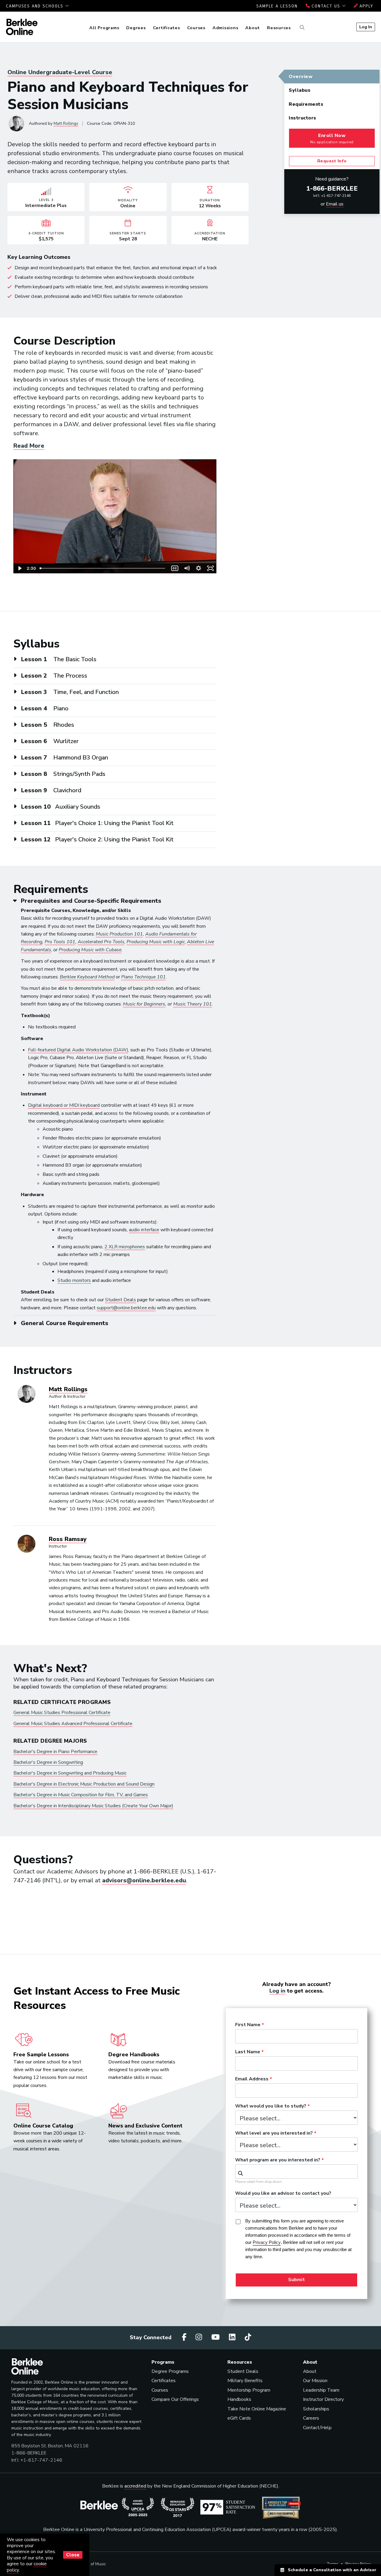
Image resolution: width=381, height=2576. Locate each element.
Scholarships (316, 2409)
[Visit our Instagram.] (200, 2337)
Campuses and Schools (36, 6)
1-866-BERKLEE (332, 189)
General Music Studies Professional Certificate (62, 1713)
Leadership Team (321, 2390)
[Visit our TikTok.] (248, 2337)
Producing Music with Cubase (90, 950)
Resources (279, 28)
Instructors (303, 118)
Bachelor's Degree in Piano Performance (55, 1752)
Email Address (252, 2079)
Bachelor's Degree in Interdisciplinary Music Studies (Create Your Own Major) (93, 1806)
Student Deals (121, 1300)
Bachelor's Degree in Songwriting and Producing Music (70, 1773)
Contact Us (326, 6)
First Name (248, 2025)
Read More (29, 446)
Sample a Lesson (277, 6)
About (253, 28)
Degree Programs (170, 2371)
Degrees (136, 28)
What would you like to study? (271, 2106)
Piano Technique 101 (143, 977)
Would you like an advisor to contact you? (283, 2194)
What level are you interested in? (274, 2133)
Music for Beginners (144, 1004)
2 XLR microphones (125, 1247)
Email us (335, 204)
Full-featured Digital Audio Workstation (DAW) (78, 1050)
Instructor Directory (323, 2399)
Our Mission (315, 2381)
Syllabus (300, 90)
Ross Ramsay (68, 1539)
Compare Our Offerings (175, 2399)
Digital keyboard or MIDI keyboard (64, 1105)
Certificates (167, 28)
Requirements (306, 104)
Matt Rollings (66, 123)
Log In (366, 27)
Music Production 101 (119, 934)
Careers (311, 2418)
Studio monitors (74, 1280)
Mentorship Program (249, 2390)
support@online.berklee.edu (126, 1308)
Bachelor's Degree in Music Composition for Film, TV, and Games (81, 1795)
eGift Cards (239, 2418)
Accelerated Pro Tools (101, 942)
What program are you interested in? (278, 2160)
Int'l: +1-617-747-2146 (332, 196)
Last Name (248, 2052)
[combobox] (296, 2172)
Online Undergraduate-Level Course (60, 72)
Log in (277, 1991)
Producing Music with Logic (156, 942)
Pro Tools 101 (60, 942)
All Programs (104, 28)
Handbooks (239, 2399)
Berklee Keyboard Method (87, 977)
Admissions (225, 28)
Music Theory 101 (193, 1004)
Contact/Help (317, 2428)
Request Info (332, 161)
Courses (196, 28)
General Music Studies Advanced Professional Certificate (73, 1724)
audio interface (144, 1230)
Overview (301, 77)
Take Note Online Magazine (257, 2409)
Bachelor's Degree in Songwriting (48, 1762)
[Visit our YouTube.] (216, 2337)
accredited (135, 2486)
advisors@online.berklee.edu (144, 1880)
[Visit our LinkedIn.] (233, 2337)
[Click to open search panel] (301, 28)
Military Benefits (245, 2381)
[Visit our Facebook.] (185, 2337)
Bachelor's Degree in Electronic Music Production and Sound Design (84, 1784)
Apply (366, 6)
